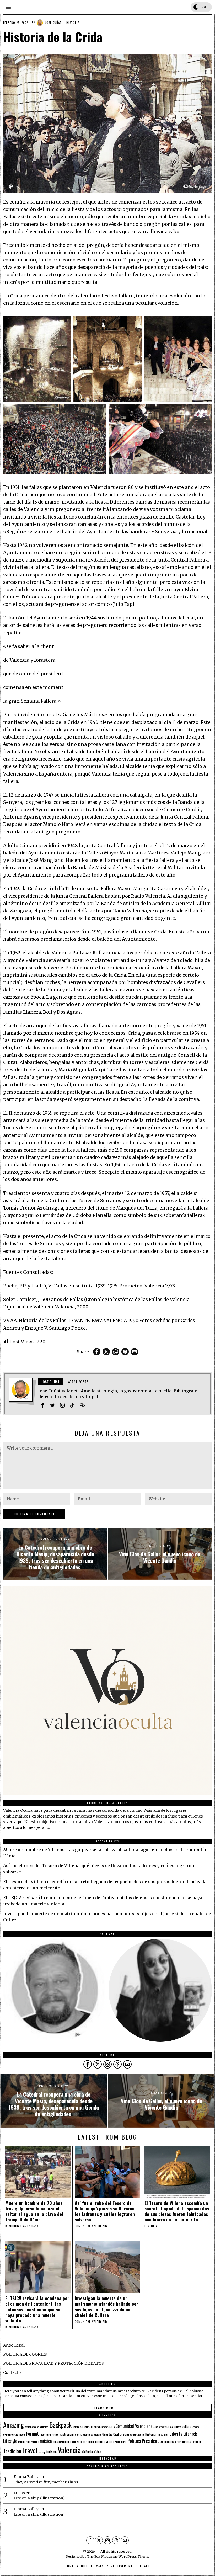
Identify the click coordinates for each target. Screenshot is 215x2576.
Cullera (177, 2427)
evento (196, 2427)
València (87, 2452)
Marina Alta (24, 2441)
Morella (35, 2441)
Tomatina (196, 2441)
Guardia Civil (111, 2434)
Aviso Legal (14, 2345)
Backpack (60, 2425)
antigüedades (32, 2427)
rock (179, 2441)
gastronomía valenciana (89, 2434)
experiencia (11, 2434)
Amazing (14, 2425)
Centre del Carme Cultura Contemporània (94, 2427)
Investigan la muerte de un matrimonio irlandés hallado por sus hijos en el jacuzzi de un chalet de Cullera (106, 2306)
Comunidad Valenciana (134, 2426)
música (46, 2441)
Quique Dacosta (168, 2441)
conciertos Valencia (163, 2427)
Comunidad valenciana (22, 2226)
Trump (42, 2452)
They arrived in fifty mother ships (46, 2482)
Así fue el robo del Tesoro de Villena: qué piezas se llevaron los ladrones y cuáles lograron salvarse (105, 2211)
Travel (30, 2450)
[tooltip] (97, 1352)
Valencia (69, 2450)
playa (124, 2441)
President (150, 2441)
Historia (73, 23)
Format (33, 2433)
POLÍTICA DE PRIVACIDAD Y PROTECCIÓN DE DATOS (53, 2363)
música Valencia (61, 2441)
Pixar (117, 2441)
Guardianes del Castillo (132, 2434)
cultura (187, 2426)
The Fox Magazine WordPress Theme (118, 2556)
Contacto (12, 2372)
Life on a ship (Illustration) (39, 2498)
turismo (52, 2452)
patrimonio (88, 2441)
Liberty (176, 2433)
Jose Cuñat (53, 23)
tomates (186, 2441)
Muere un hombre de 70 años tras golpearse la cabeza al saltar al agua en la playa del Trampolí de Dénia (34, 2211)
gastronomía (68, 2434)
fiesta (22, 2434)
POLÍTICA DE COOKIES (25, 2354)
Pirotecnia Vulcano (104, 2441)
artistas (44, 2427)
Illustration (163, 2434)
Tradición (12, 2451)
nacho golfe (76, 2441)
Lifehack (190, 2434)
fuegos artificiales (49, 2434)
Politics (134, 2441)
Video (98, 2452)
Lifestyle (10, 2441)
